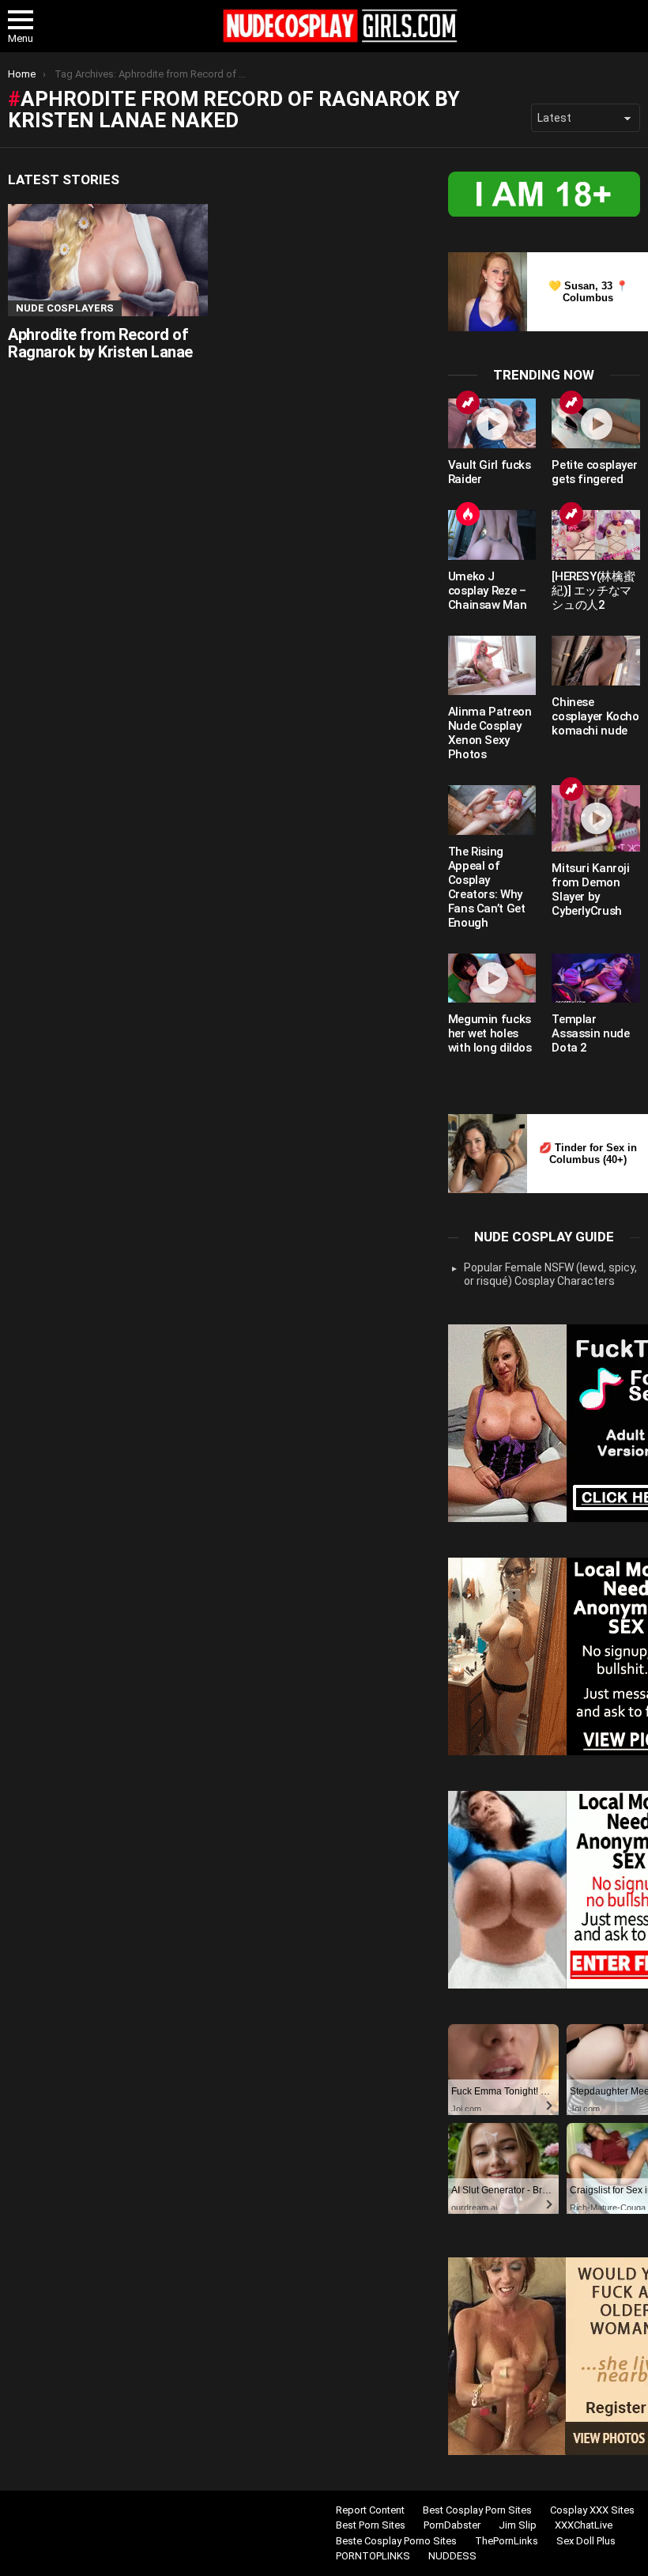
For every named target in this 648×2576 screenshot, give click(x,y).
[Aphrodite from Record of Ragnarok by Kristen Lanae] (108, 260)
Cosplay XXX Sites (592, 2510)
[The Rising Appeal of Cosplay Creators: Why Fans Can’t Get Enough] (492, 810)
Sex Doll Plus (586, 2541)
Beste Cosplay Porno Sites (396, 2541)
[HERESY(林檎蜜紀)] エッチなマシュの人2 (593, 591)
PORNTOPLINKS (373, 2556)
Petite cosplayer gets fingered (594, 472)
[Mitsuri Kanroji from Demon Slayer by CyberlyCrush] (596, 819)
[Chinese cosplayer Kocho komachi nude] (596, 661)
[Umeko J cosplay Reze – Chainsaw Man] (492, 535)
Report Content (370, 2510)
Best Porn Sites (371, 2525)
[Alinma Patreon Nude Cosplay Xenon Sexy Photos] (492, 665)
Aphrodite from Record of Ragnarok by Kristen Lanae (100, 344)
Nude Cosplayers (65, 308)
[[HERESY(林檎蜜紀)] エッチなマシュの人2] (596, 535)
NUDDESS (452, 2556)
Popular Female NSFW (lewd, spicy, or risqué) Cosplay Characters (550, 1275)
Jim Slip (518, 2525)
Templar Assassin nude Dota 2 (590, 1033)
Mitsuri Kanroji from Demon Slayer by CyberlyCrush (590, 890)
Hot (468, 514)
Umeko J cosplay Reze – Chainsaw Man (489, 591)
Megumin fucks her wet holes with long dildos (490, 1033)
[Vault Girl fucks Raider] (492, 423)
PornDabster (452, 2525)
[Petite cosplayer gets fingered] (596, 423)
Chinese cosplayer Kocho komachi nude (595, 716)
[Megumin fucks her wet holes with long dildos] (492, 978)
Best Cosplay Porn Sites (477, 2510)
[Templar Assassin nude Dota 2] (596, 978)
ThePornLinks (507, 2541)
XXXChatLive (584, 2525)
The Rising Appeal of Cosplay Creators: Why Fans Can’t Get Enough (487, 887)
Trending (468, 402)
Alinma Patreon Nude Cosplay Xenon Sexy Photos (490, 733)
